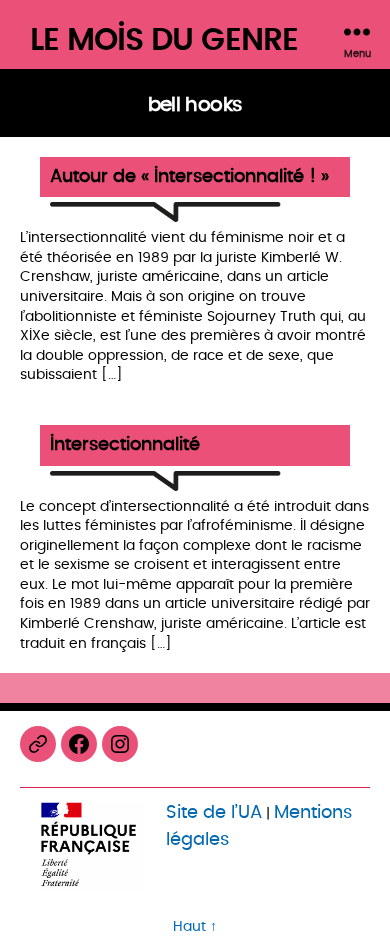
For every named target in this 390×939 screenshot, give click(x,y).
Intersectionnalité (125, 445)
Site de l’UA (214, 812)
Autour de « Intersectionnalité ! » (189, 177)
